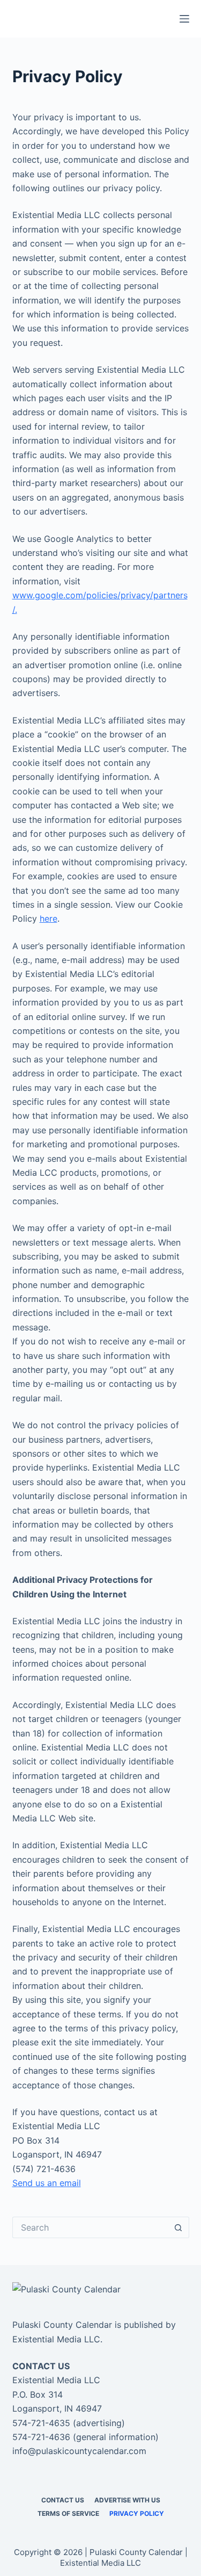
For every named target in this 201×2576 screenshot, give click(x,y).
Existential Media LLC (56, 2339)
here (49, 918)
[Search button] (178, 2227)
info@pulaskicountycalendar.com (79, 2451)
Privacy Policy (137, 2513)
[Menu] (184, 19)
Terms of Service (68, 2513)
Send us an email (47, 2183)
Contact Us (63, 2500)
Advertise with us (127, 2500)
